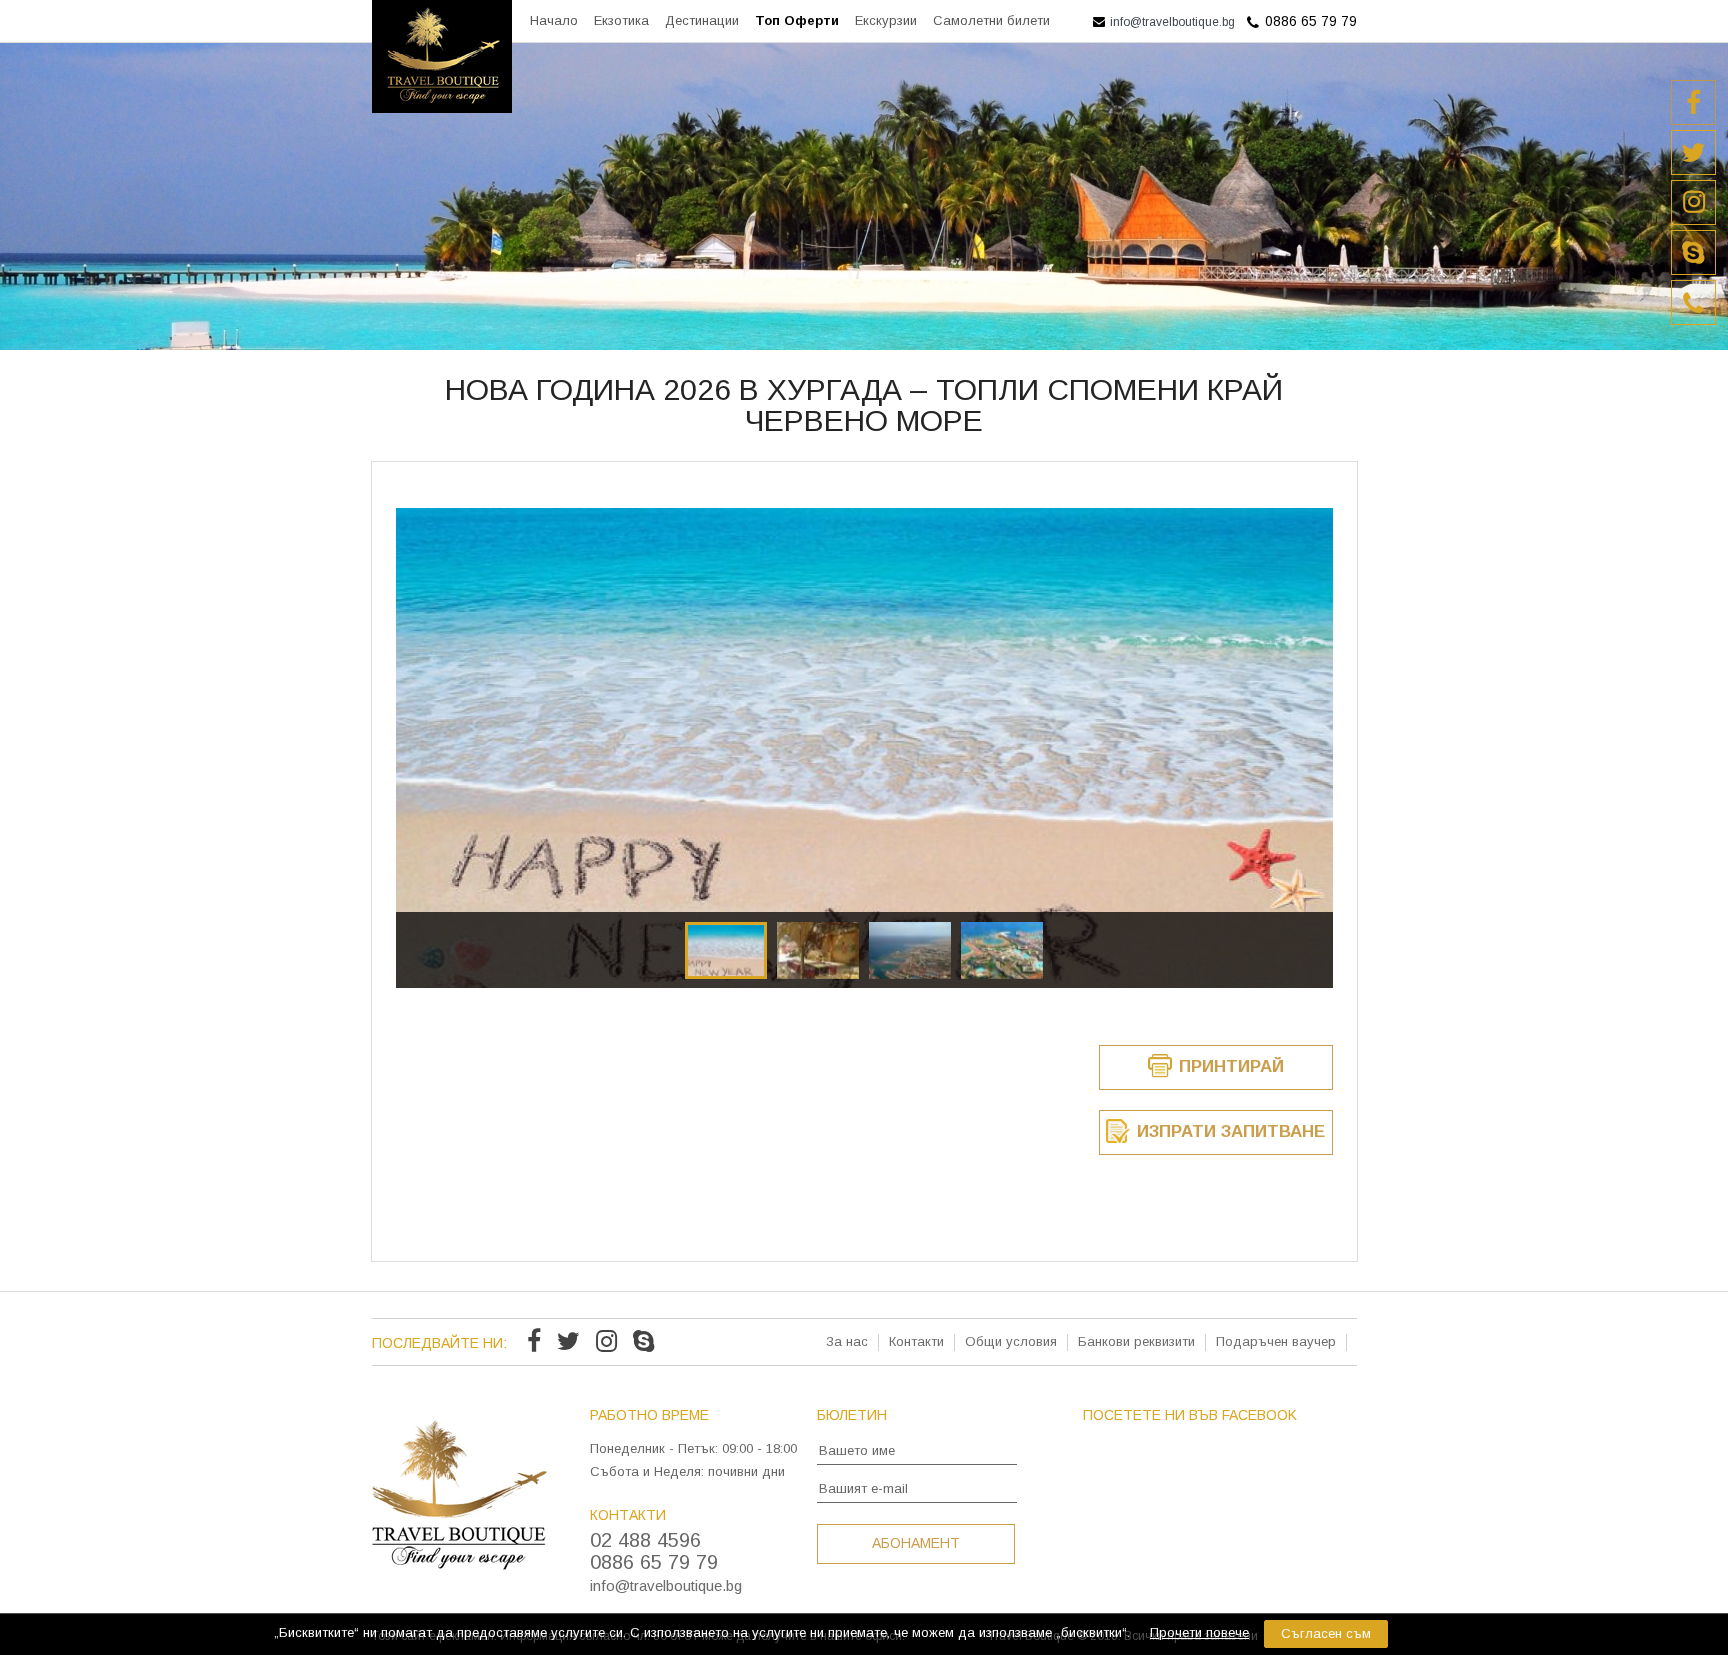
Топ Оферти (797, 20)
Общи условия (1011, 1341)
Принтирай (1229, 1066)
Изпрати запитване (1228, 1131)
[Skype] (643, 1344)
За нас (847, 1341)
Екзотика (621, 20)
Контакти (916, 1341)
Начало (554, 20)
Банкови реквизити (1136, 1341)
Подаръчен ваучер (1276, 1341)
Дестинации (702, 20)
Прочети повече (1199, 1632)
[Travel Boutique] (442, 107)
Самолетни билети (991, 20)
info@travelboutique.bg (1171, 22)
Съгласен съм (1326, 1633)
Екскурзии (886, 20)
